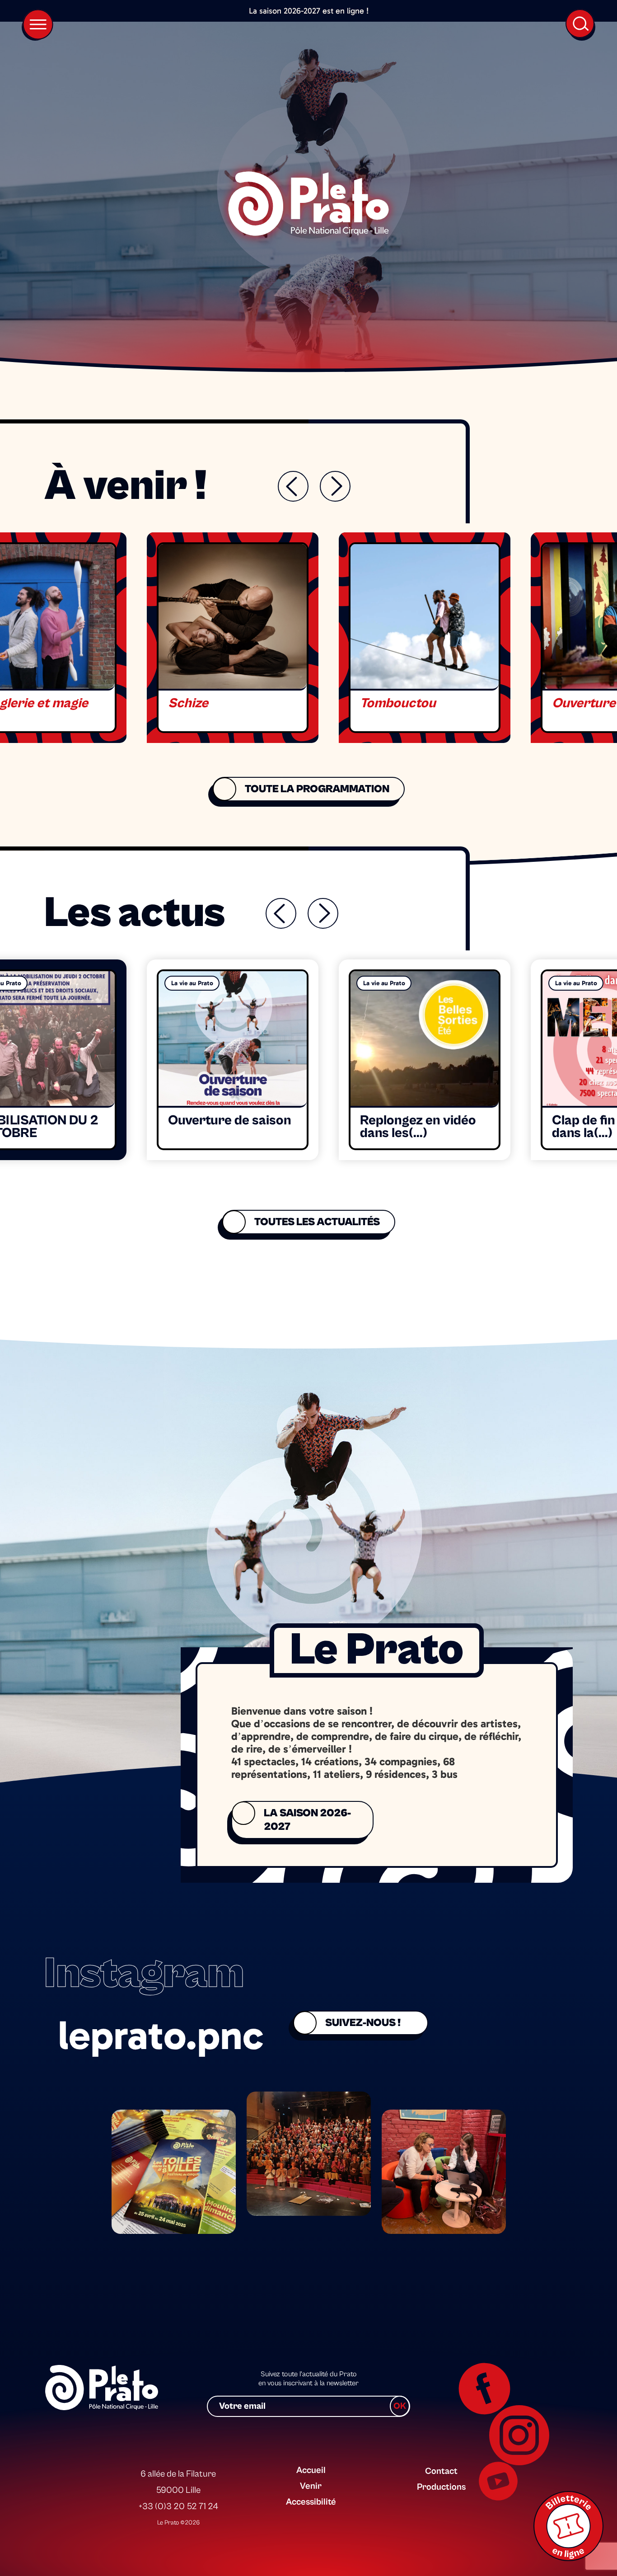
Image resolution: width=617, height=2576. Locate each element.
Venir (311, 2486)
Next (335, 486)
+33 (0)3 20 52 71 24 (178, 2507)
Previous (293, 486)
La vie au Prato (192, 983)
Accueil (311, 2470)
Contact (441, 2471)
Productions (441, 2487)
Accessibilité (311, 2502)
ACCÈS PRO (439, 2454)
